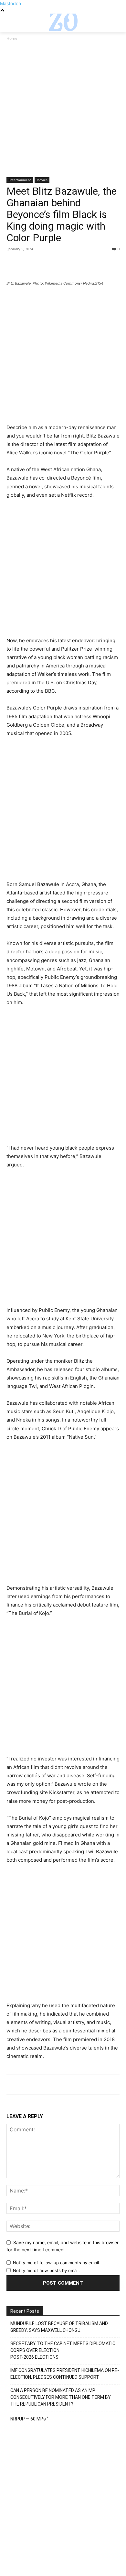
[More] (73, 264)
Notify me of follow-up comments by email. (57, 2263)
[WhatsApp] (58, 264)
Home (12, 38)
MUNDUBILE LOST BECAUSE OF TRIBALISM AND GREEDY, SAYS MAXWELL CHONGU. (59, 2327)
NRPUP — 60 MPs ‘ (29, 2419)
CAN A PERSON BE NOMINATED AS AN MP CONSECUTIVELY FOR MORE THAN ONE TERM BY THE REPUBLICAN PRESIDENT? (61, 2397)
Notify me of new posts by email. (46, 2270)
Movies (42, 180)
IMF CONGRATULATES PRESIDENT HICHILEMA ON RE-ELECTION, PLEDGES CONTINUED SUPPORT (65, 2374)
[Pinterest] (43, 264)
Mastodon (10, 3)
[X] (28, 264)
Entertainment (20, 180)
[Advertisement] (63, 112)
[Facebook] (13, 264)
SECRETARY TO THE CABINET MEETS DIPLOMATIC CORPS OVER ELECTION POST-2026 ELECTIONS (63, 2350)
